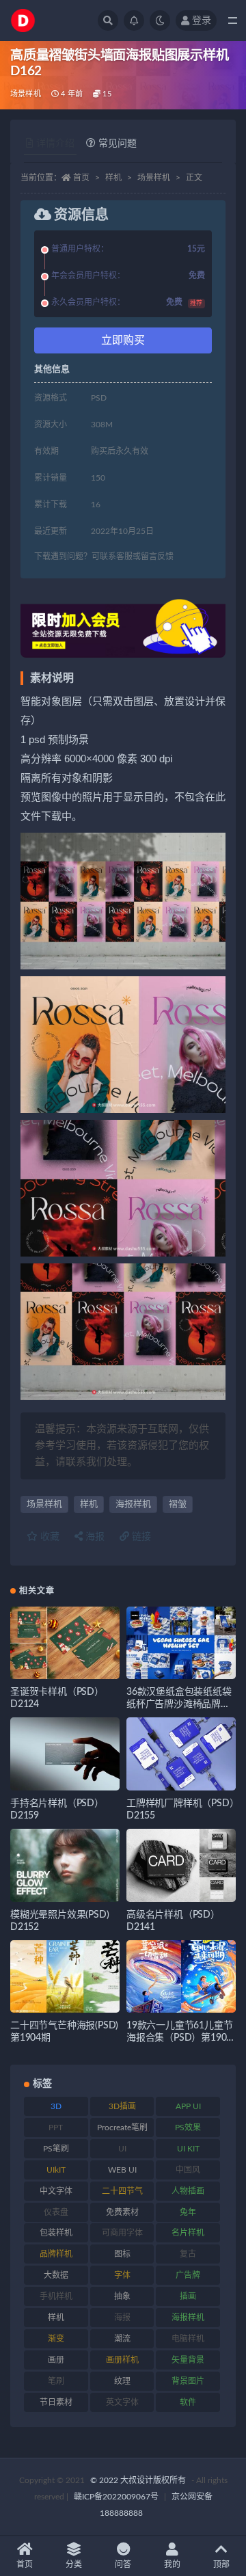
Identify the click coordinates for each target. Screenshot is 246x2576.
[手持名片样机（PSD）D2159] (65, 1754)
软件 (188, 2402)
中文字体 (56, 2191)
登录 (202, 21)
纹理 (122, 2381)
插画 (188, 2296)
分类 (74, 2564)
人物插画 (188, 2191)
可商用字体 (122, 2233)
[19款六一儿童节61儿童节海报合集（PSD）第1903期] (181, 1977)
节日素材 (56, 2402)
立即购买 (123, 340)
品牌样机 (56, 2254)
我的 (172, 2564)
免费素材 (122, 2212)
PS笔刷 (56, 2149)
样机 (113, 178)
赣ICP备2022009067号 (116, 2497)
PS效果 (188, 2128)
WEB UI (122, 2170)
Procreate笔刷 (122, 2128)
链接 (140, 1537)
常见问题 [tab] (118, 144)
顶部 (221, 2564)
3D (56, 2106)
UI (122, 2149)
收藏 (49, 1537)
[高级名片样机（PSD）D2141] (181, 1865)
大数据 (56, 2275)
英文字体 (122, 2402)
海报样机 (133, 1504)
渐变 (56, 2339)
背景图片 (188, 2381)
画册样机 (122, 2360)
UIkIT (56, 2170)
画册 (56, 2360)
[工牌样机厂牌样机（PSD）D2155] (181, 1754)
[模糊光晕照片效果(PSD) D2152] (65, 1865)
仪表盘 (56, 2212)
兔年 (188, 2212)
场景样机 (26, 94)
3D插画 (122, 2106)
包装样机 (56, 2233)
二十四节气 (122, 2191)
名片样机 (188, 2233)
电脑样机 (188, 2339)
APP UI (188, 2106)
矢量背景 (188, 2360)
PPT (56, 2128)
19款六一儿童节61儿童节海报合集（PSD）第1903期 (179, 2038)
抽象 (122, 2296)
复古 (188, 2254)
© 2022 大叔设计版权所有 (139, 2480)
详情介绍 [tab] (55, 144)
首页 (81, 178)
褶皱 (178, 1504)
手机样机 (56, 2296)
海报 (94, 1537)
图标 (122, 2254)
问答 (123, 2564)
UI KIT (188, 2149)
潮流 (122, 2339)
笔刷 (56, 2381)
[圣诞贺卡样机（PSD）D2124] (65, 1643)
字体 (122, 2275)
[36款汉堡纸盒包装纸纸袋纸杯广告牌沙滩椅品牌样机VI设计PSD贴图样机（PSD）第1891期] (181, 1643)
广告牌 (188, 2275)
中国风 (188, 2170)
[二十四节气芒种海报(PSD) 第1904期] (65, 1977)
